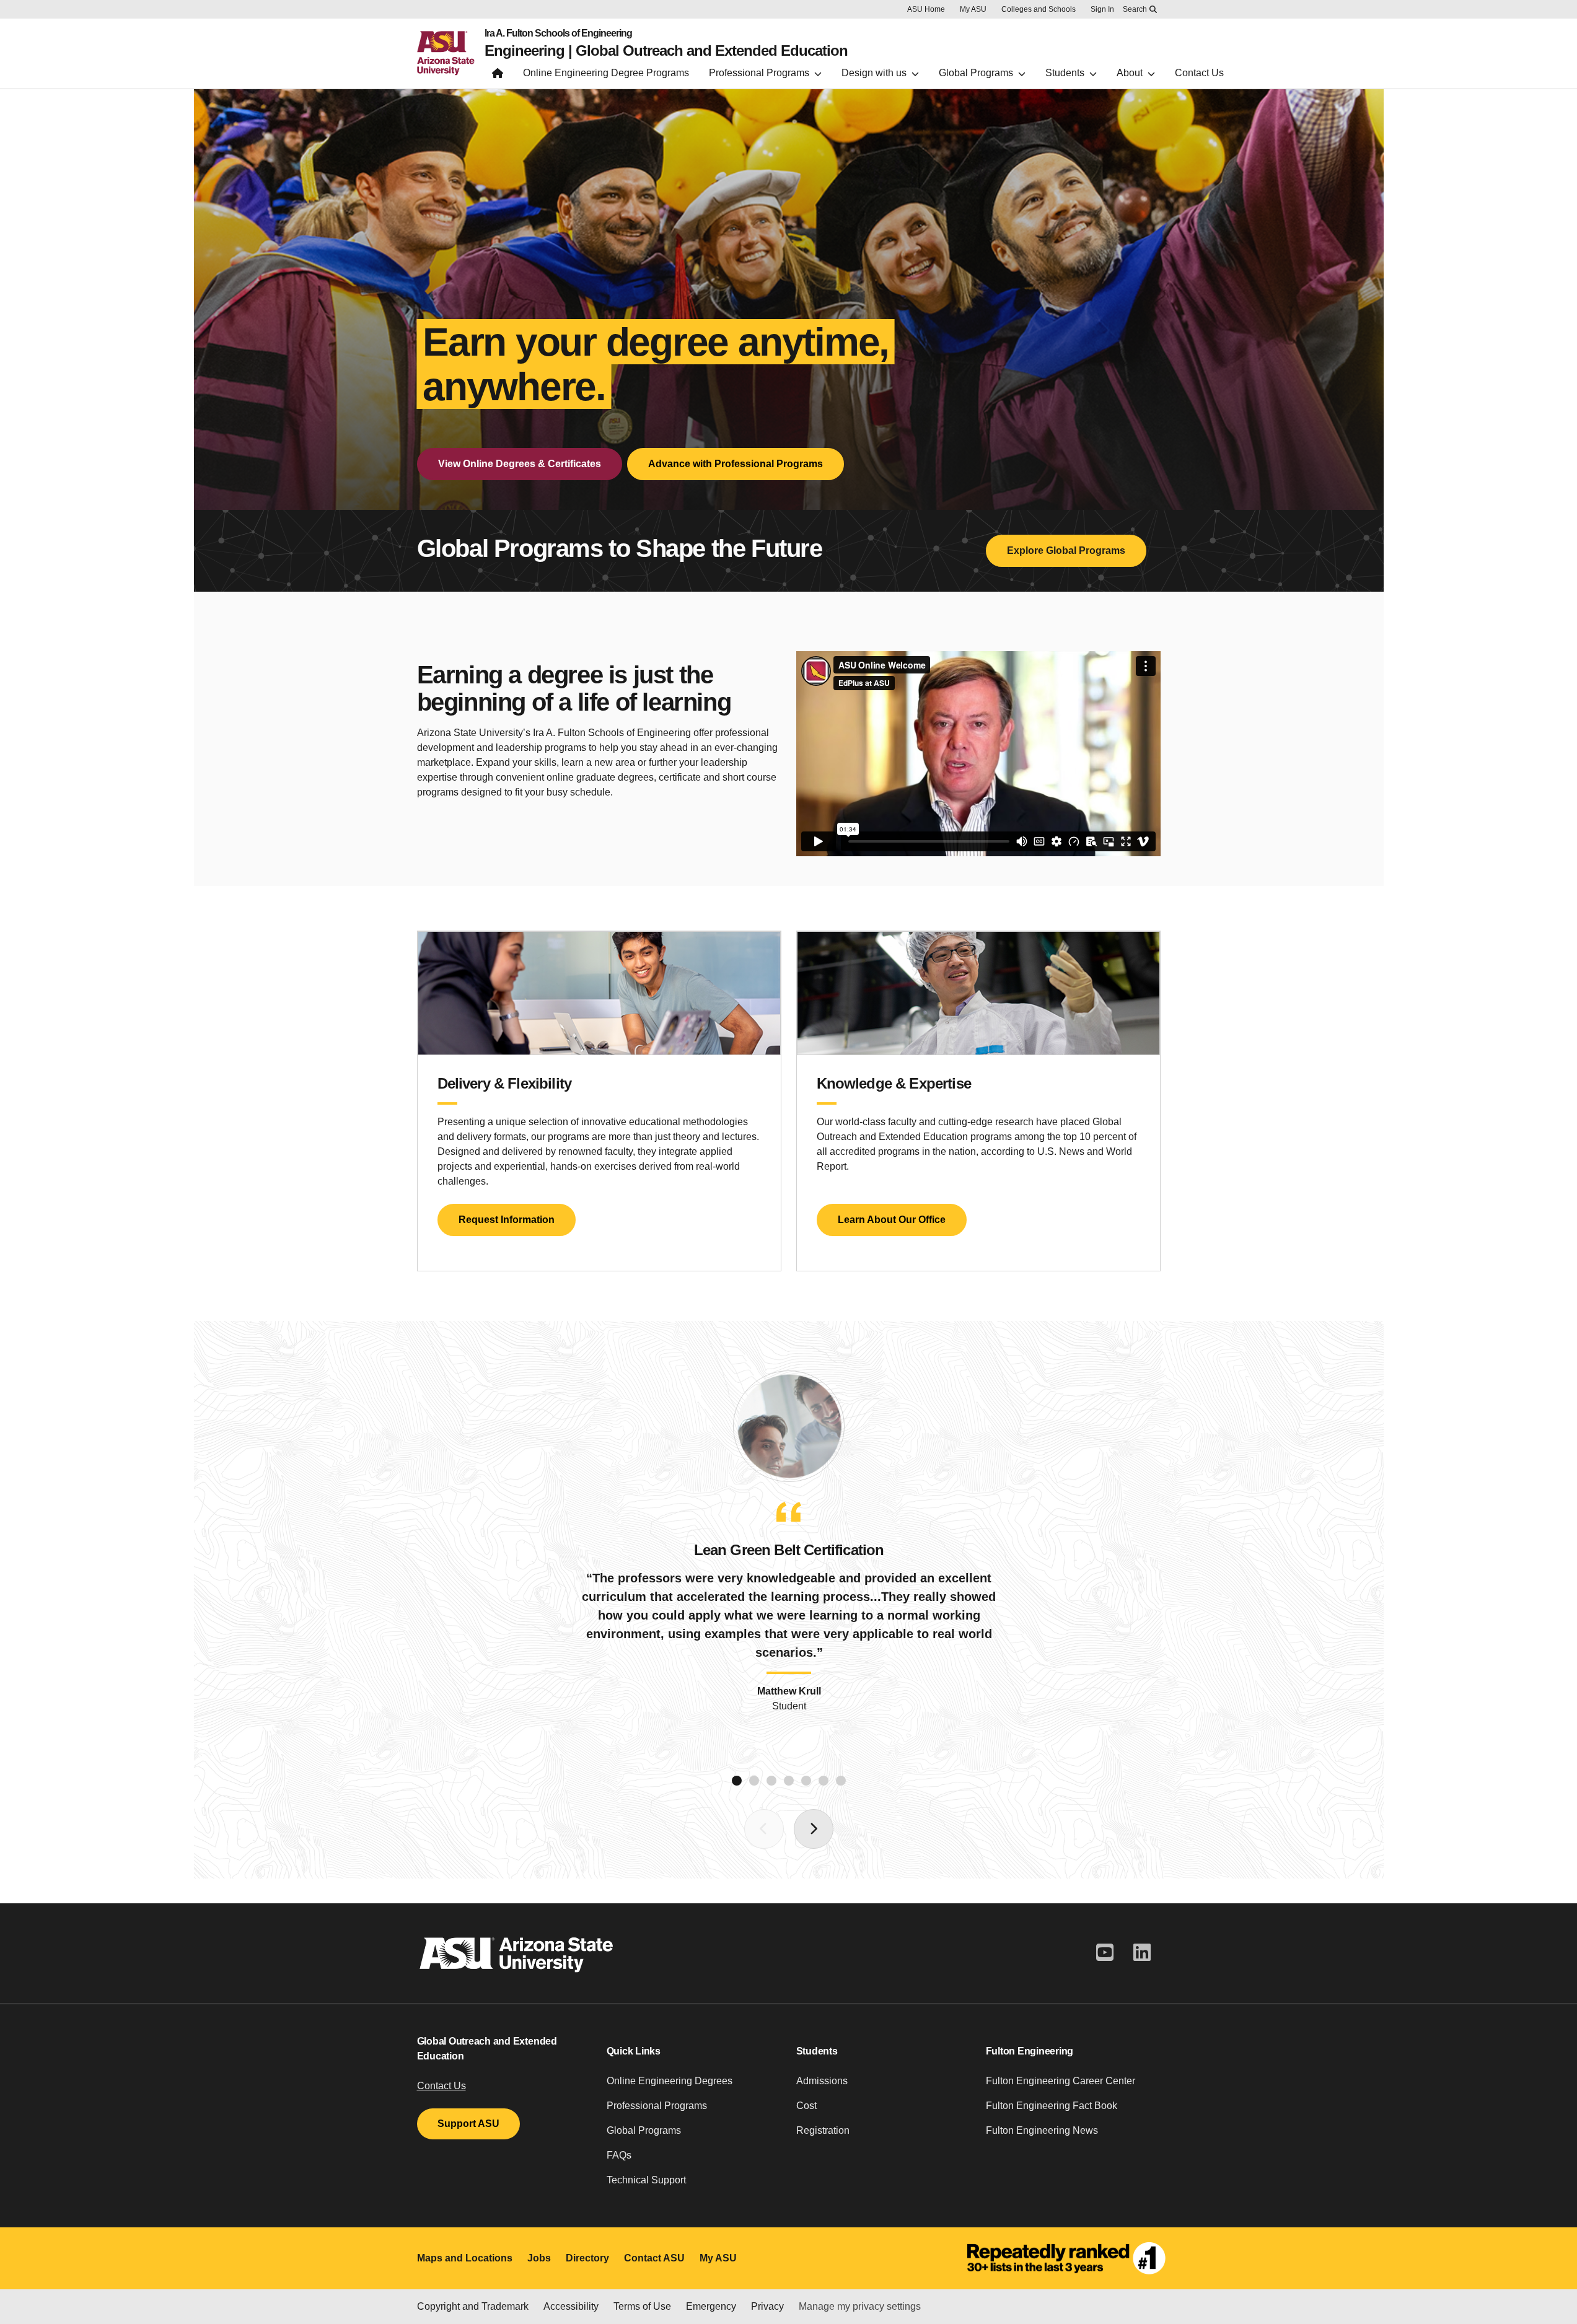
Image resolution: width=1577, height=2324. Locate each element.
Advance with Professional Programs (736, 464)
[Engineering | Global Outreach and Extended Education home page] (498, 76)
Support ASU (468, 2124)
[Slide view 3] (771, 1781)
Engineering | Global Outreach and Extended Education (666, 51)
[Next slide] (814, 1829)
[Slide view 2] (754, 1781)
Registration (823, 2130)
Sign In (1102, 9)
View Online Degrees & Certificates (520, 464)
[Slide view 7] (841, 1781)
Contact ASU (654, 2258)
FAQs (619, 2155)
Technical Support (646, 2180)
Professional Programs (657, 2106)
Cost (806, 2106)
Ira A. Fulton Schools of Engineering (558, 33)
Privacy (767, 2306)
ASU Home (926, 9)
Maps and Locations (465, 2258)
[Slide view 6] (824, 1781)
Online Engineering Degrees (670, 2081)
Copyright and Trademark (473, 2306)
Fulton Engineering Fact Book (1052, 2106)
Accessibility (571, 2306)
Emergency (711, 2306)
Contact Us (441, 2086)
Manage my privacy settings (860, 2306)
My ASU (973, 9)
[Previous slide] (764, 1829)
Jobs (539, 2258)
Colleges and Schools (1039, 9)
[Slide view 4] (789, 1781)
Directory (587, 2258)
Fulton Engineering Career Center (1061, 2081)
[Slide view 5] (806, 1781)
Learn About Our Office (892, 1220)
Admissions (822, 2081)
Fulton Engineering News (1042, 2130)
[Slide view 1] (737, 1781)
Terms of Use (642, 2306)
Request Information (507, 1220)
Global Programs (644, 2130)
